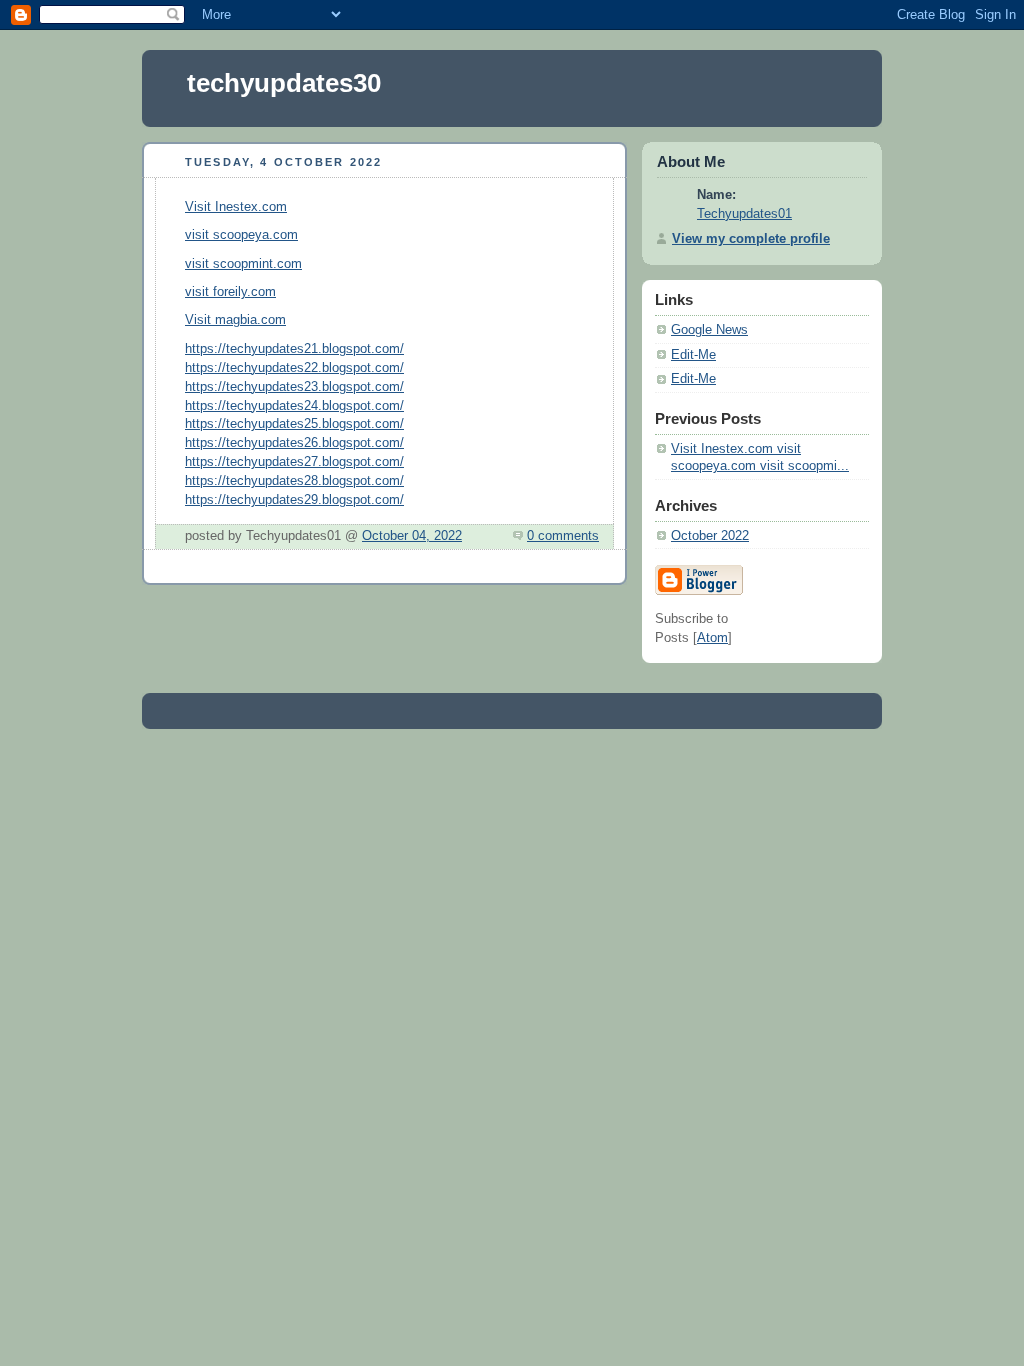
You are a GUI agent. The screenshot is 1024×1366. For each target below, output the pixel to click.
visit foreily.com (230, 292)
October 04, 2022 (412, 536)
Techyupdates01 (744, 214)
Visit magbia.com (235, 320)
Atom (712, 638)
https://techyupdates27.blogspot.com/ (294, 462)
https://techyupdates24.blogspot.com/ (294, 406)
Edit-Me (693, 355)
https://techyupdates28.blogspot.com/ (294, 481)
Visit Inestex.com (236, 207)
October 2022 (710, 536)
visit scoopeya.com (241, 235)
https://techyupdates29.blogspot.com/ (294, 500)
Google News (709, 330)
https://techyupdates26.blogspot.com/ (294, 443)
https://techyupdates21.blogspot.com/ (294, 349)
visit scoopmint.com (243, 264)
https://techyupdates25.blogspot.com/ (294, 424)
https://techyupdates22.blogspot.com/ (294, 368)
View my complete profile (751, 239)
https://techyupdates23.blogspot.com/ (294, 387)
